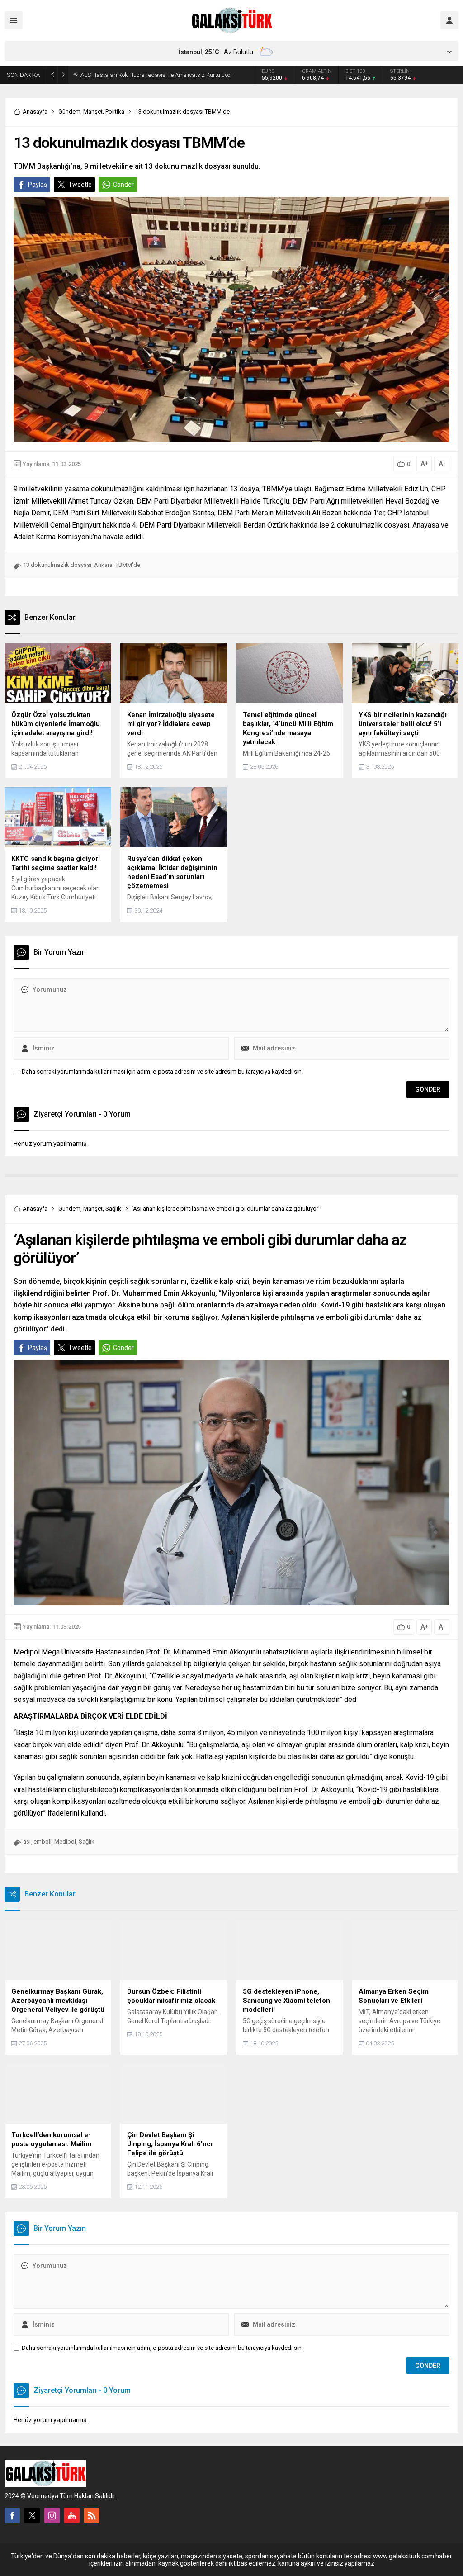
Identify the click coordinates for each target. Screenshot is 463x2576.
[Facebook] (12, 2515)
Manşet (93, 112)
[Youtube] (72, 2515)
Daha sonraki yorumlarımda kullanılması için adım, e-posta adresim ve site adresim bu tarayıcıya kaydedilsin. (162, 1072)
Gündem (69, 112)
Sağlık (113, 1209)
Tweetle (80, 185)
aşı (27, 1842)
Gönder (123, 185)
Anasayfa (35, 112)
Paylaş (38, 185)
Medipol (65, 1842)
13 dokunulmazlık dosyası (57, 565)
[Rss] (92, 2515)
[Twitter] (32, 2515)
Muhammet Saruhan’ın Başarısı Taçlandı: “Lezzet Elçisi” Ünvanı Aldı (168, 75)
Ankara (103, 565)
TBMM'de (128, 565)
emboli (43, 1842)
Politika (115, 112)
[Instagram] (52, 2515)
